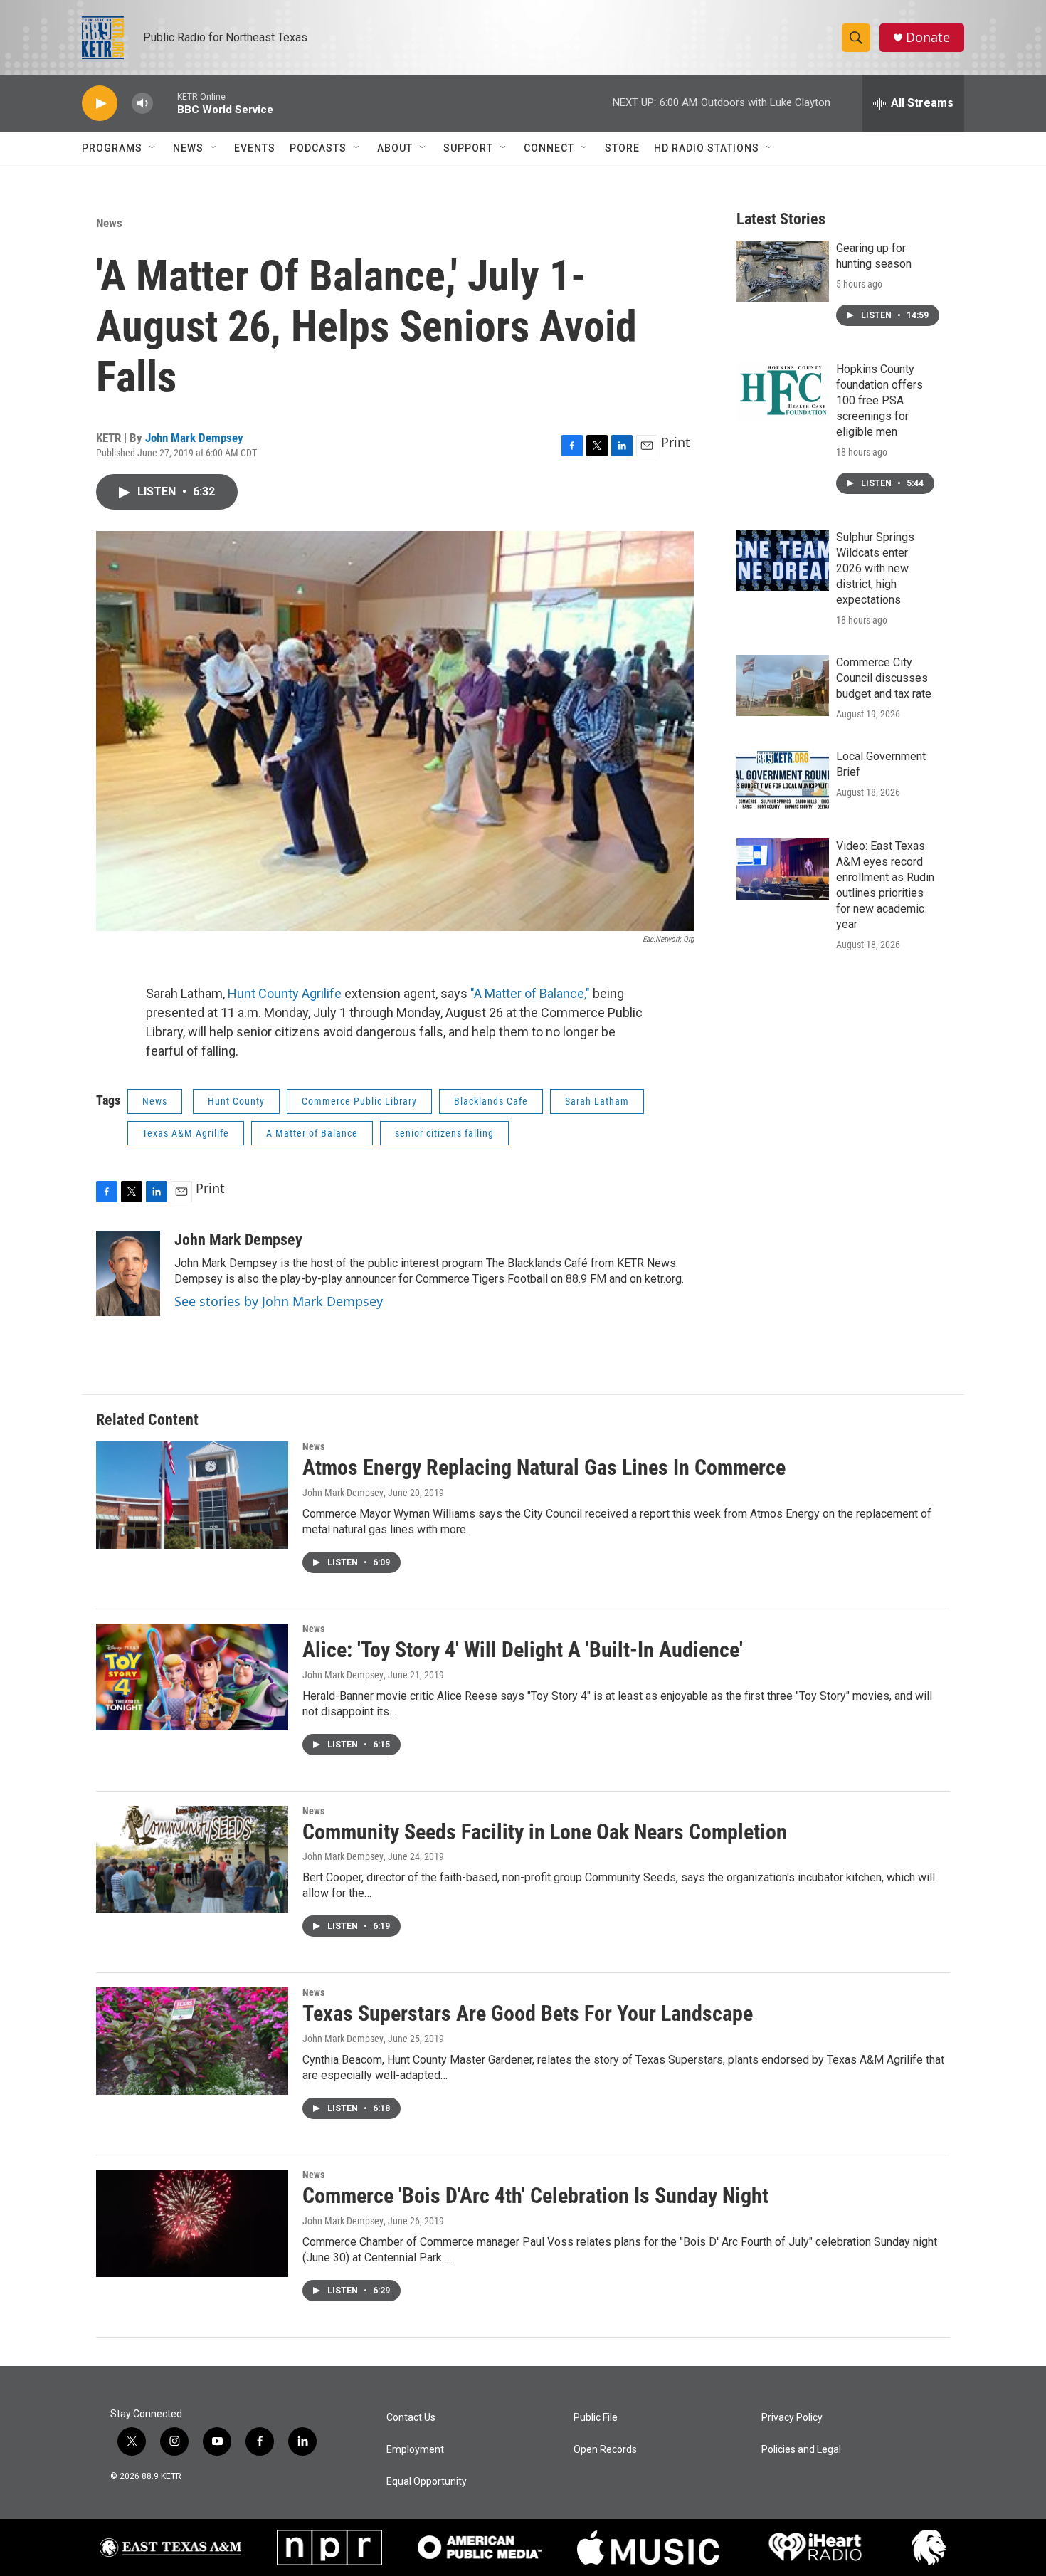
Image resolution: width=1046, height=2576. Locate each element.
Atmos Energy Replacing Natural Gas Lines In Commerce (544, 1467)
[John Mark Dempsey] (128, 1273)
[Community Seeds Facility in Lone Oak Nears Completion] (192, 1859)
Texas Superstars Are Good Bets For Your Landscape (528, 2013)
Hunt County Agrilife (286, 993)
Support (468, 148)
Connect (549, 148)
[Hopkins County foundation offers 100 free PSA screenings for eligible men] (783, 392)
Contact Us (411, 2418)
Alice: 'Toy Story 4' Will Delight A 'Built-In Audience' (523, 1650)
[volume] (142, 104)
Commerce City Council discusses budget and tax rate (884, 678)
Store (622, 148)
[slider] (165, 103)
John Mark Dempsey (194, 438)
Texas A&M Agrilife (186, 1133)
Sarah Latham (597, 1101)
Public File (596, 2418)
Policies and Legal (801, 2450)
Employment (415, 2450)
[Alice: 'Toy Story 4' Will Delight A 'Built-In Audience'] (192, 1677)
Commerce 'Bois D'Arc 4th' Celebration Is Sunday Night (535, 2196)
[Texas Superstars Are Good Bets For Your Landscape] (192, 2041)
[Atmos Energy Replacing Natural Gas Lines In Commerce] (192, 1495)
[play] (100, 104)
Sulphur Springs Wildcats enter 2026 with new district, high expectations (875, 568)
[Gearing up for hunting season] (783, 271)
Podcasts (318, 148)
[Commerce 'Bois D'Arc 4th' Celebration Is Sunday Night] (192, 2223)
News (188, 148)
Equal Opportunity (427, 2482)
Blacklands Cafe (491, 1101)
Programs (112, 148)
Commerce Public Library (359, 1101)
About (395, 148)
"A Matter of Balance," (530, 993)
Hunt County (236, 1101)
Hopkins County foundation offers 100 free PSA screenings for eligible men (879, 400)
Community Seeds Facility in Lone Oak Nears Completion (545, 1832)
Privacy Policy (792, 2418)
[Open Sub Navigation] (153, 148)
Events (255, 148)
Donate (928, 37)
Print (676, 442)
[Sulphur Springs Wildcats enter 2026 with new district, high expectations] (783, 560)
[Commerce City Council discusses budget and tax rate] (783, 685)
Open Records (605, 2450)
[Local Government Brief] (783, 779)
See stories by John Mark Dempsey (279, 1301)
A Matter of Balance (312, 1133)
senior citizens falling (444, 1133)
